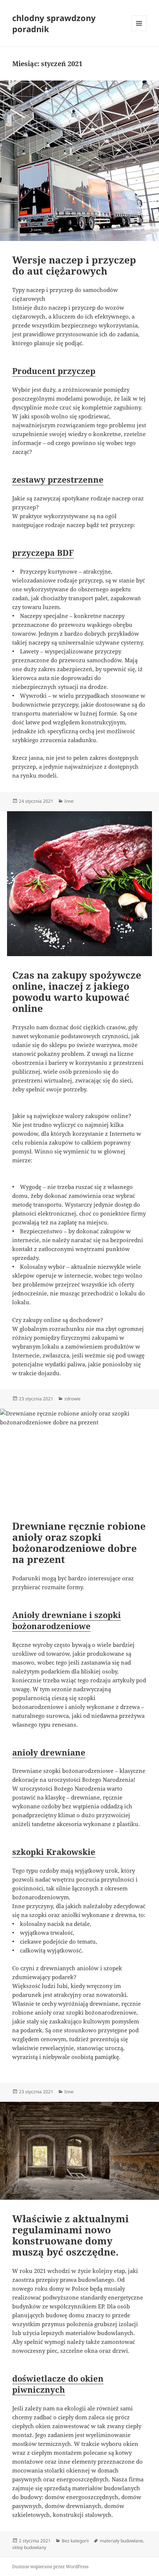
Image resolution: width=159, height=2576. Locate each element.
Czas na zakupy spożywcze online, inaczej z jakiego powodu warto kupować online (77, 992)
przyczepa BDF (43, 553)
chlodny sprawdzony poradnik (54, 23)
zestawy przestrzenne (58, 479)
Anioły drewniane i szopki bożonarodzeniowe (67, 1620)
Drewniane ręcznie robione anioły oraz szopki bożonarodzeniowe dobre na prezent (79, 1543)
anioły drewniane (49, 1752)
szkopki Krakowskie (54, 1852)
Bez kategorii (75, 2541)
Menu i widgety (139, 31)
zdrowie (72, 1399)
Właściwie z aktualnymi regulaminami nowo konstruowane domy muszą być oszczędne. (70, 2235)
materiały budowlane (121, 2541)
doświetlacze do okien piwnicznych (58, 2384)
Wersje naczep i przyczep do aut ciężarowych (74, 265)
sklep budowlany (29, 2547)
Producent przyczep (54, 371)
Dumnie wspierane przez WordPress (50, 2567)
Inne (69, 801)
